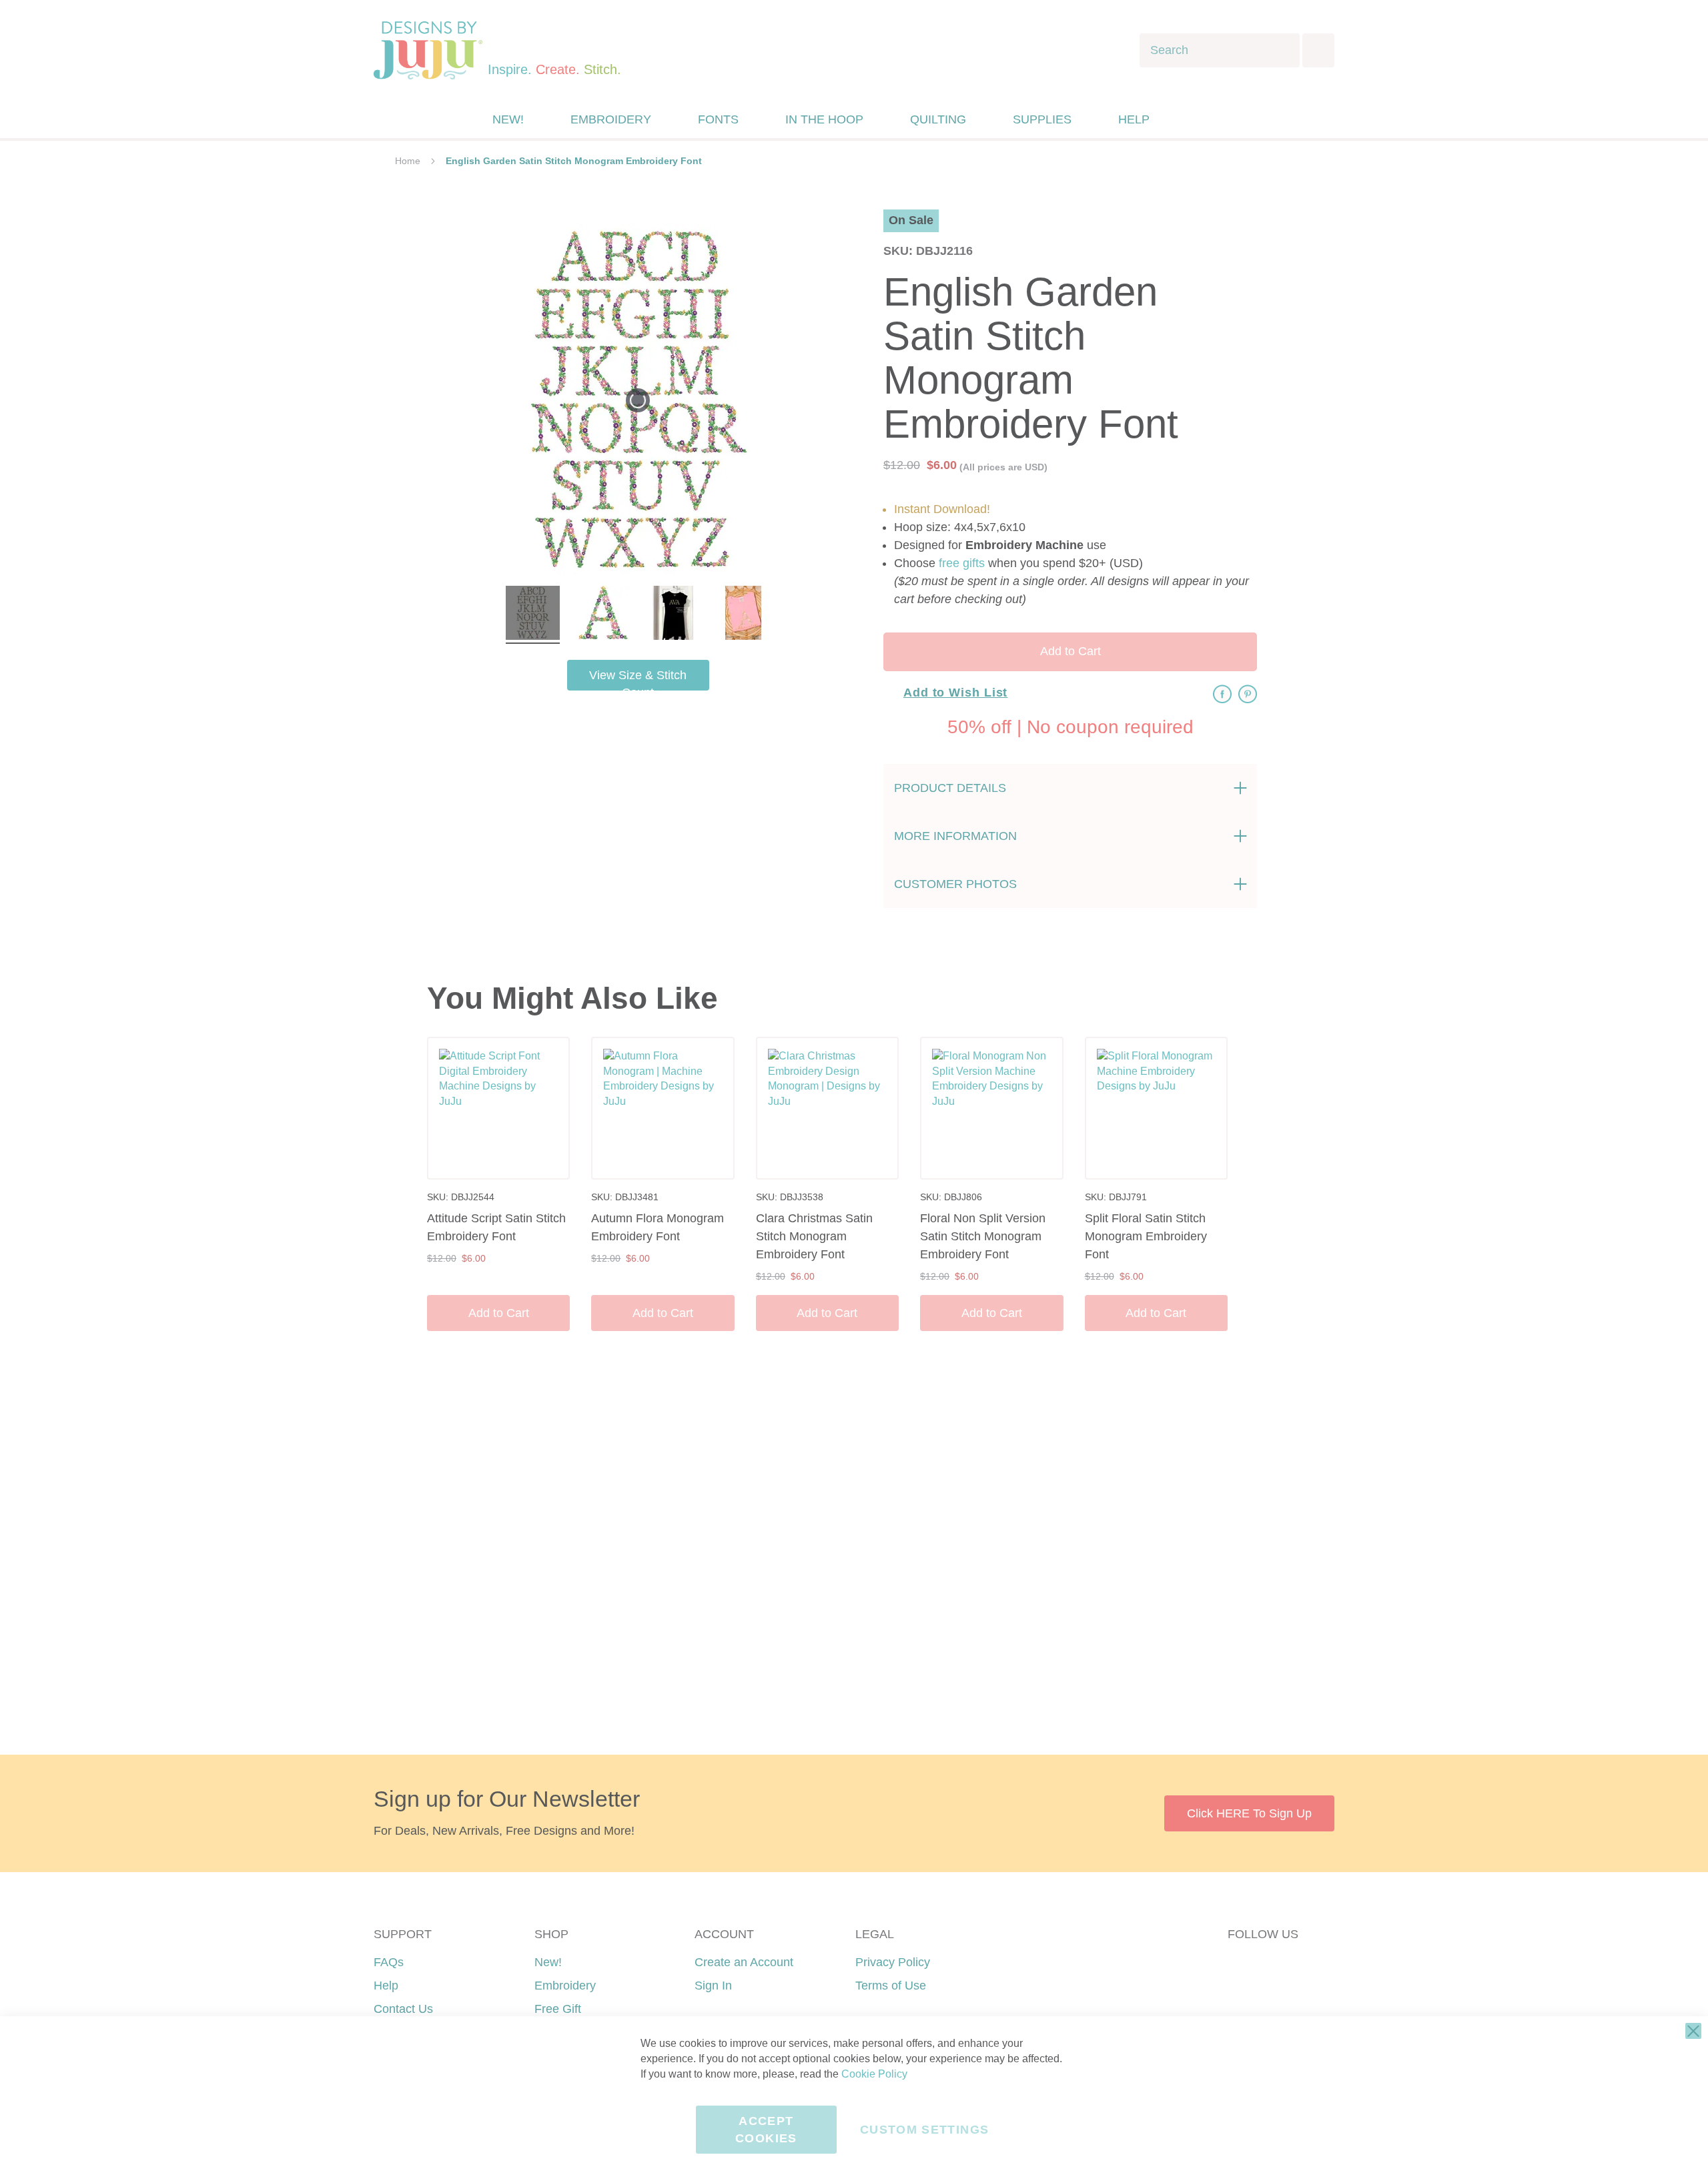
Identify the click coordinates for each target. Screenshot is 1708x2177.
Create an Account (744, 1962)
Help (386, 1986)
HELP (1134, 119)
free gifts (962, 563)
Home (408, 161)
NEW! (508, 119)
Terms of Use (891, 1986)
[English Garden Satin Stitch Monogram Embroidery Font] (673, 615)
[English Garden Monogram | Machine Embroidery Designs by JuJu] (533, 615)
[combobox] (1220, 50)
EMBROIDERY (611, 119)
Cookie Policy (874, 2074)
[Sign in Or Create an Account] (1190, 119)
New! (548, 1962)
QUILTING (938, 119)
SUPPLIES (1042, 119)
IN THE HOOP (824, 119)
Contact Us (403, 2009)
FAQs (389, 1962)
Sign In (713, 1986)
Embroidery (565, 1986)
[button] (1217, 120)
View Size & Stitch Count (638, 680)
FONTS (718, 119)
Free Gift (558, 2009)
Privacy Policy (893, 1962)
